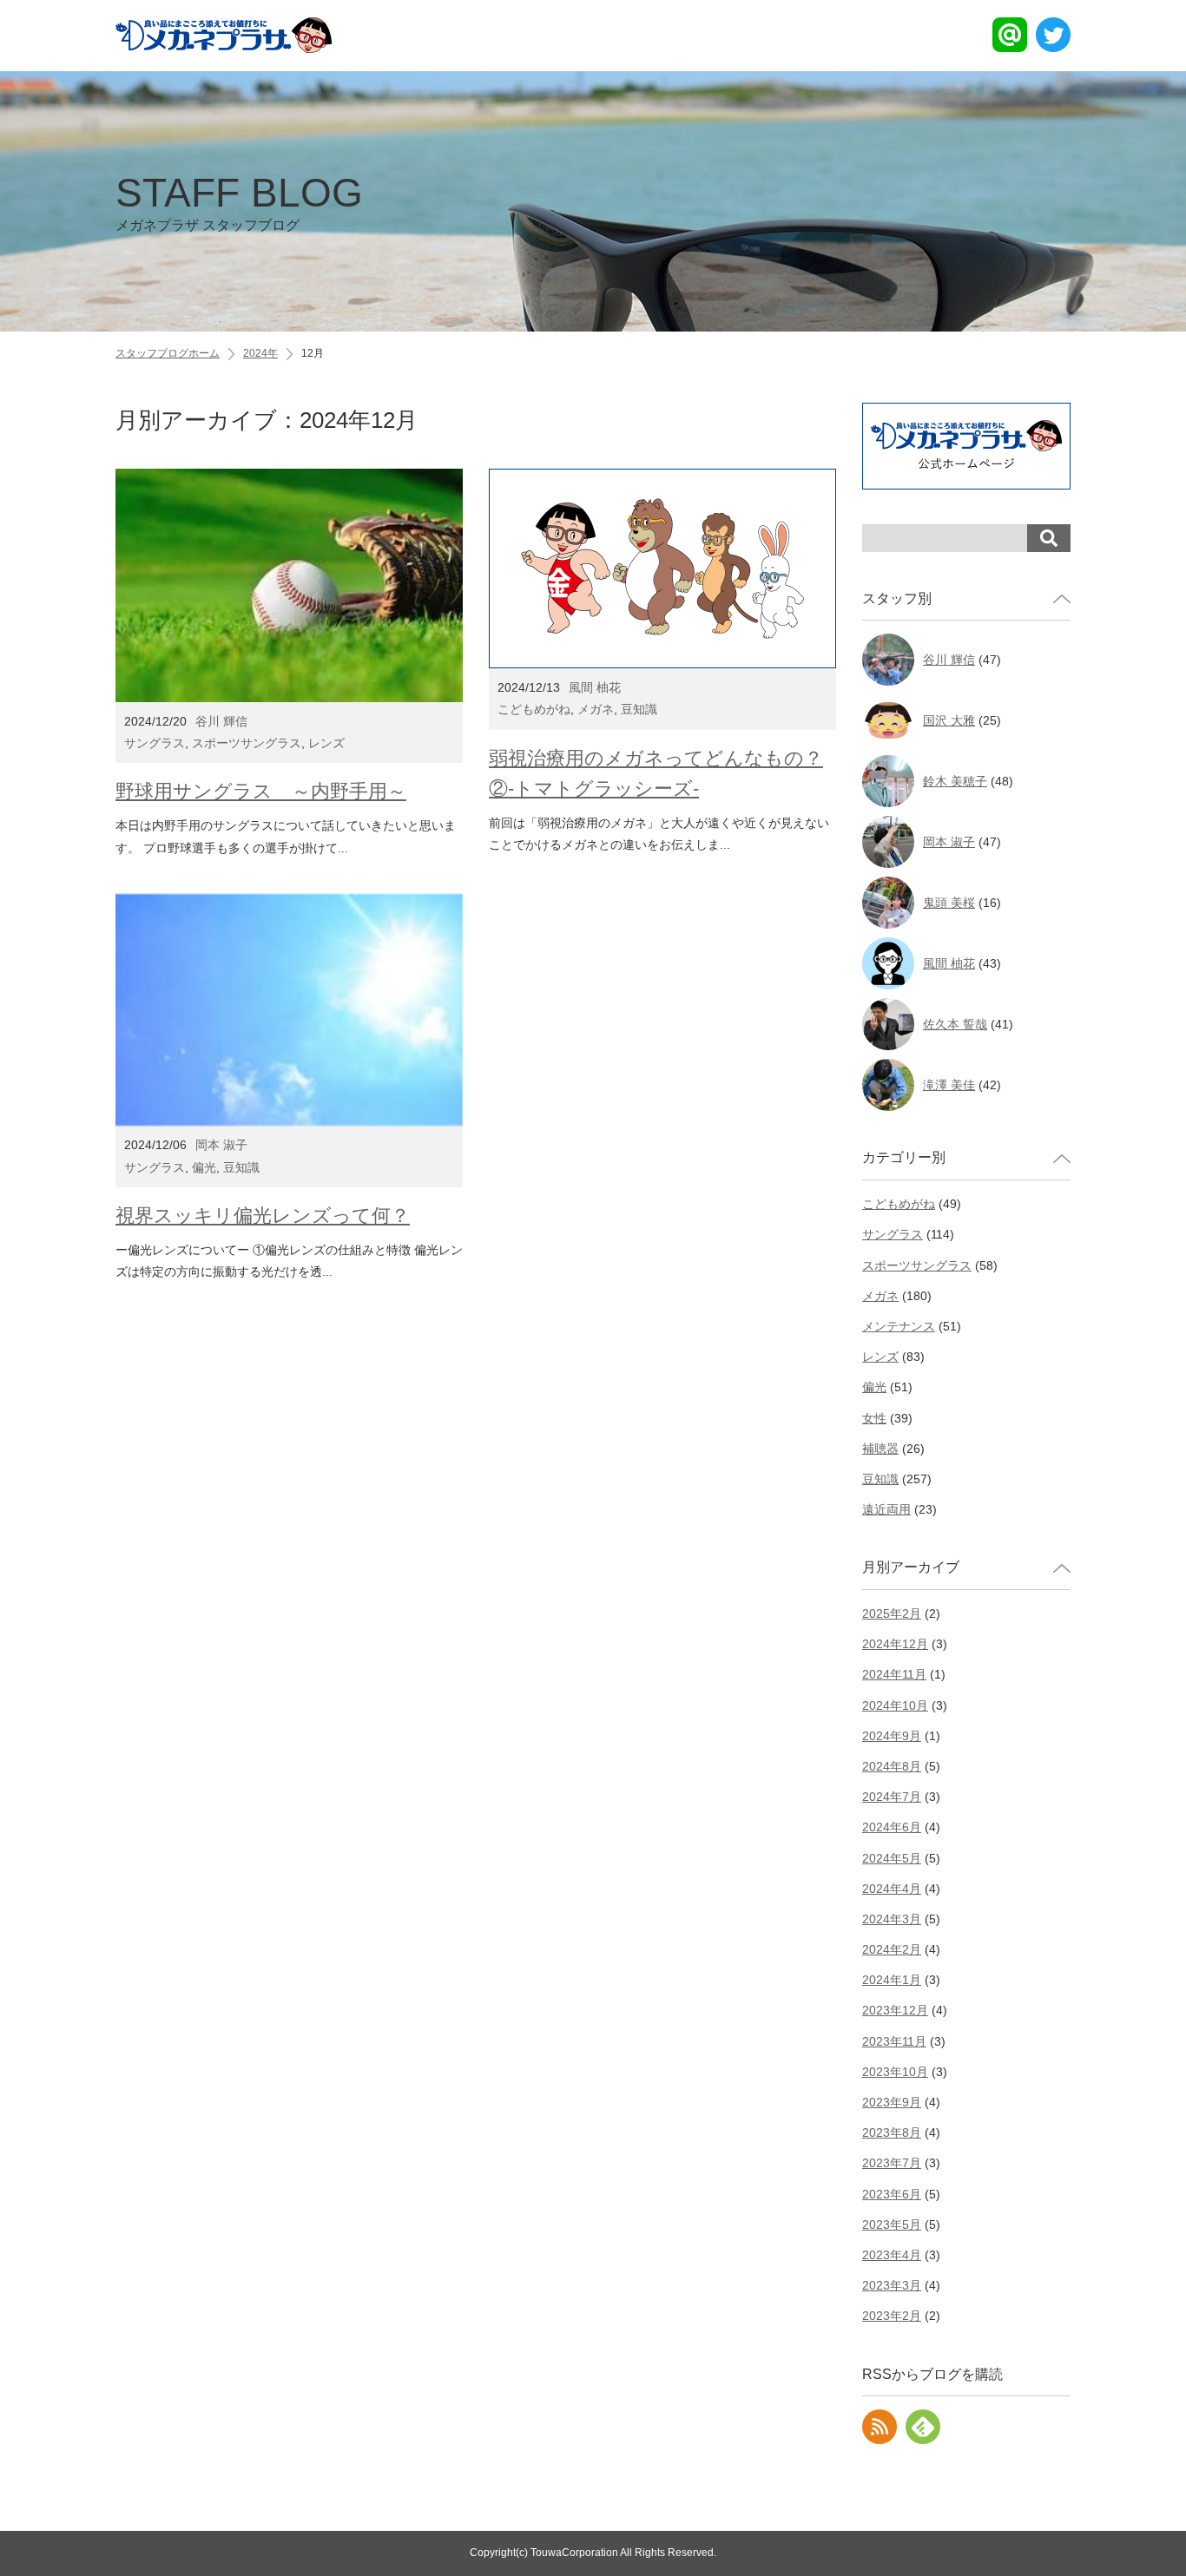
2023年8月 (892, 2132)
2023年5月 (892, 2224)
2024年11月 (894, 1674)
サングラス (155, 743)
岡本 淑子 (221, 1145)
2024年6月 (892, 1827)
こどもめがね (534, 709)
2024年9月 (892, 1736)
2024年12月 (895, 1644)
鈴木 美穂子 (955, 781)
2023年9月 (892, 2102)
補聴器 (880, 1449)
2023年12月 (895, 2010)
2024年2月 (892, 1949)
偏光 (204, 1167)
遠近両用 (886, 1509)
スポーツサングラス (247, 743)
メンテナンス (899, 1326)
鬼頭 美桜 (949, 903)
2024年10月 (895, 1705)
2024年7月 (892, 1797)
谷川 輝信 (221, 721)
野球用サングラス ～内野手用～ (261, 791)
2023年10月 (895, 2072)
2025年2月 (892, 1613)
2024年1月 (892, 1980)
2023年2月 (892, 2316)
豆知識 (639, 709)
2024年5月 (892, 1858)
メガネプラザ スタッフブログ (239, 201)
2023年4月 (892, 2255)
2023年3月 (892, 2285)
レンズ (326, 743)
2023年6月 (892, 2194)
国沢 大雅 (949, 720)
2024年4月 (892, 1889)
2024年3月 (892, 1919)
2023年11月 (894, 2041)
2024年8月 (892, 1766)
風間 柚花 (595, 687)
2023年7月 (892, 2163)
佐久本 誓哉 (955, 1024)
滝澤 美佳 (949, 1085)
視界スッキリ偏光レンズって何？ (263, 1216)
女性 (874, 1418)
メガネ (596, 709)
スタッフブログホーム (168, 353)
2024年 (260, 353)
